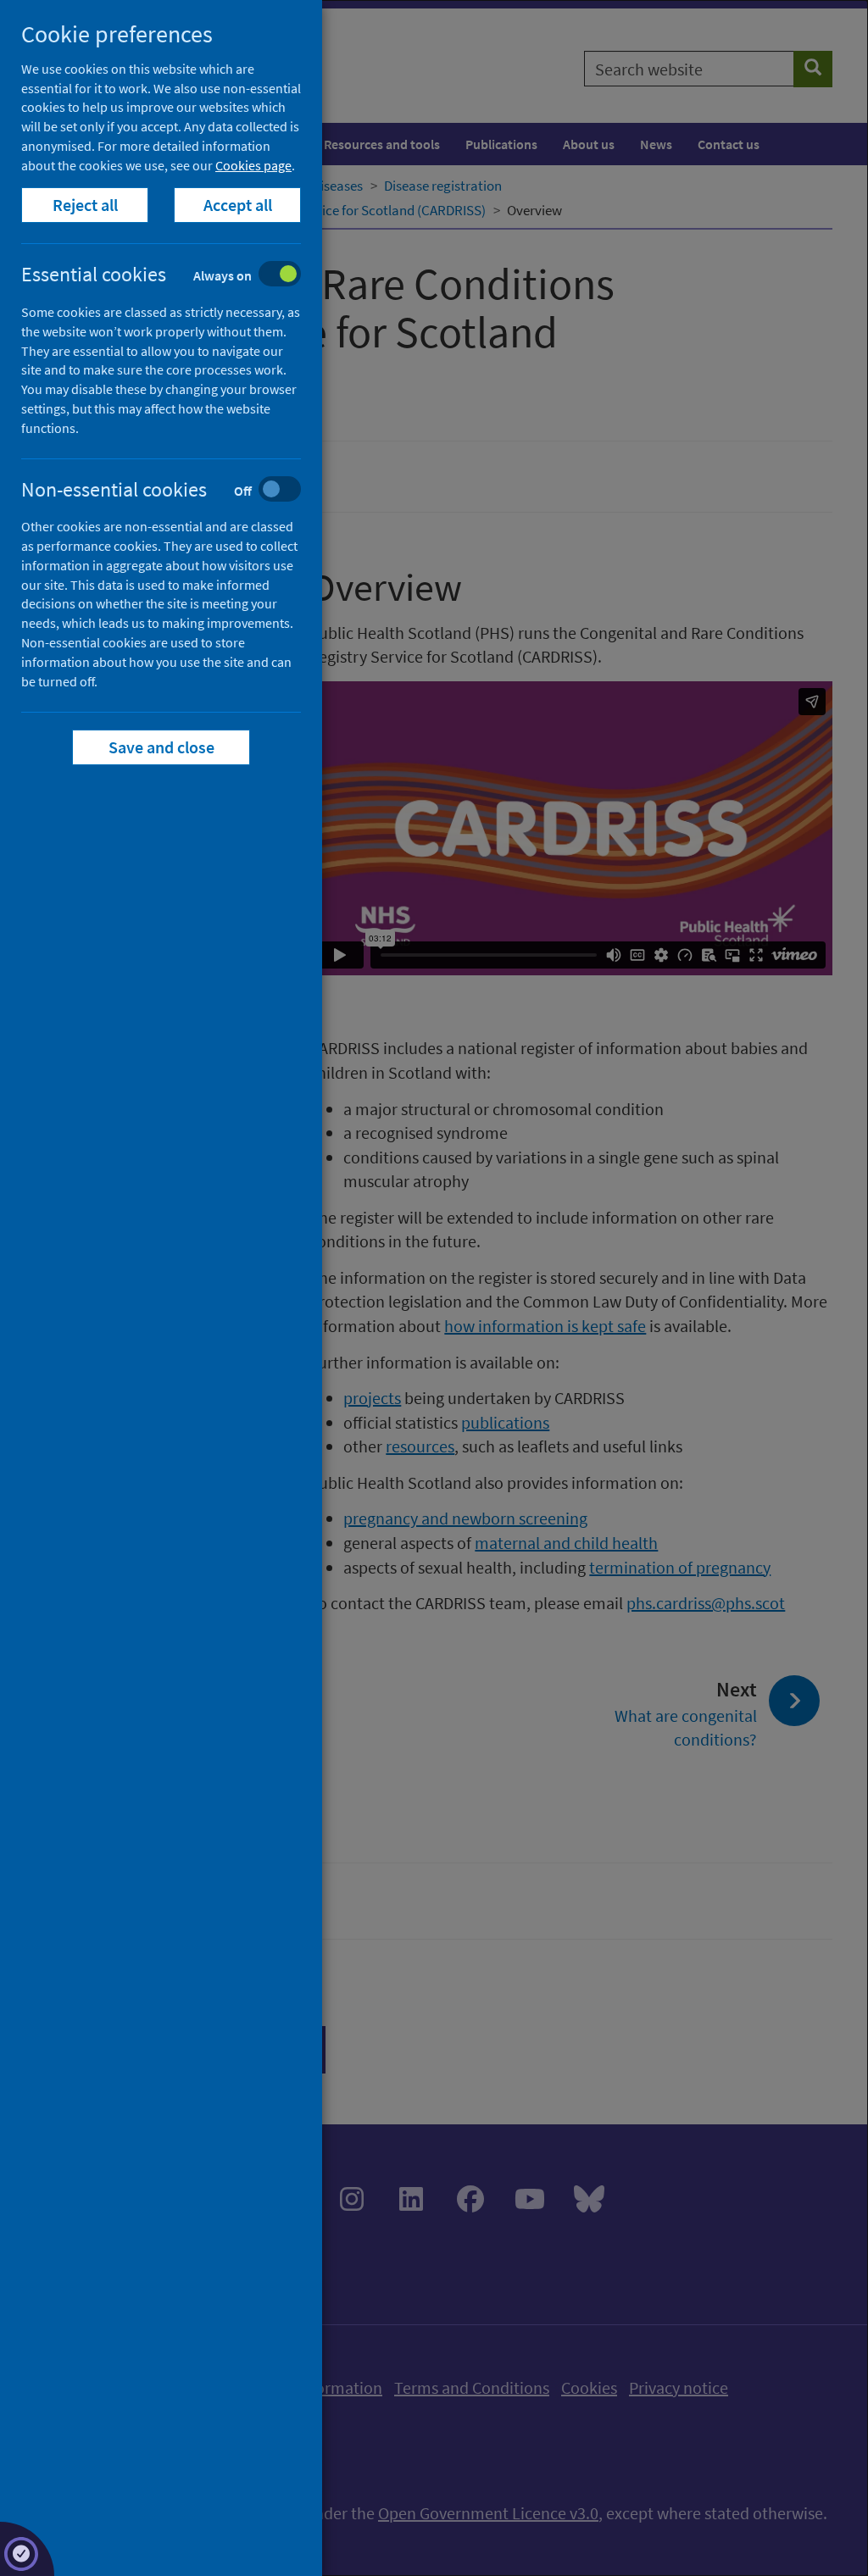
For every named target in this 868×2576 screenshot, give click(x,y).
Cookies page (253, 165)
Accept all (238, 205)
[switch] (174, 276)
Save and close (161, 747)
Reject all (85, 205)
